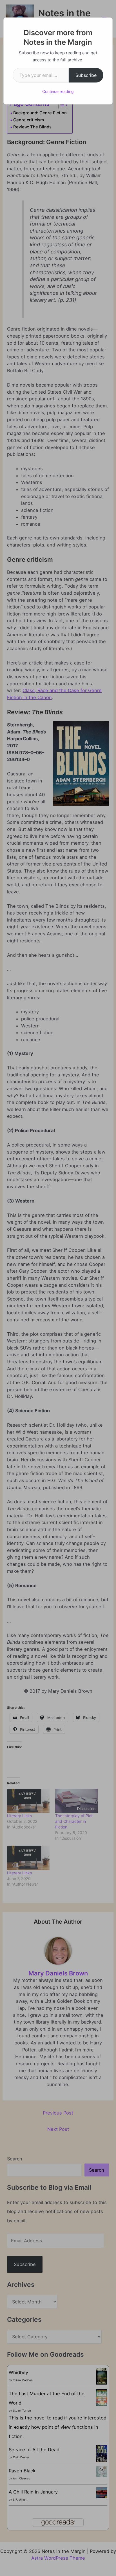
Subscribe (86, 75)
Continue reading (58, 91)
